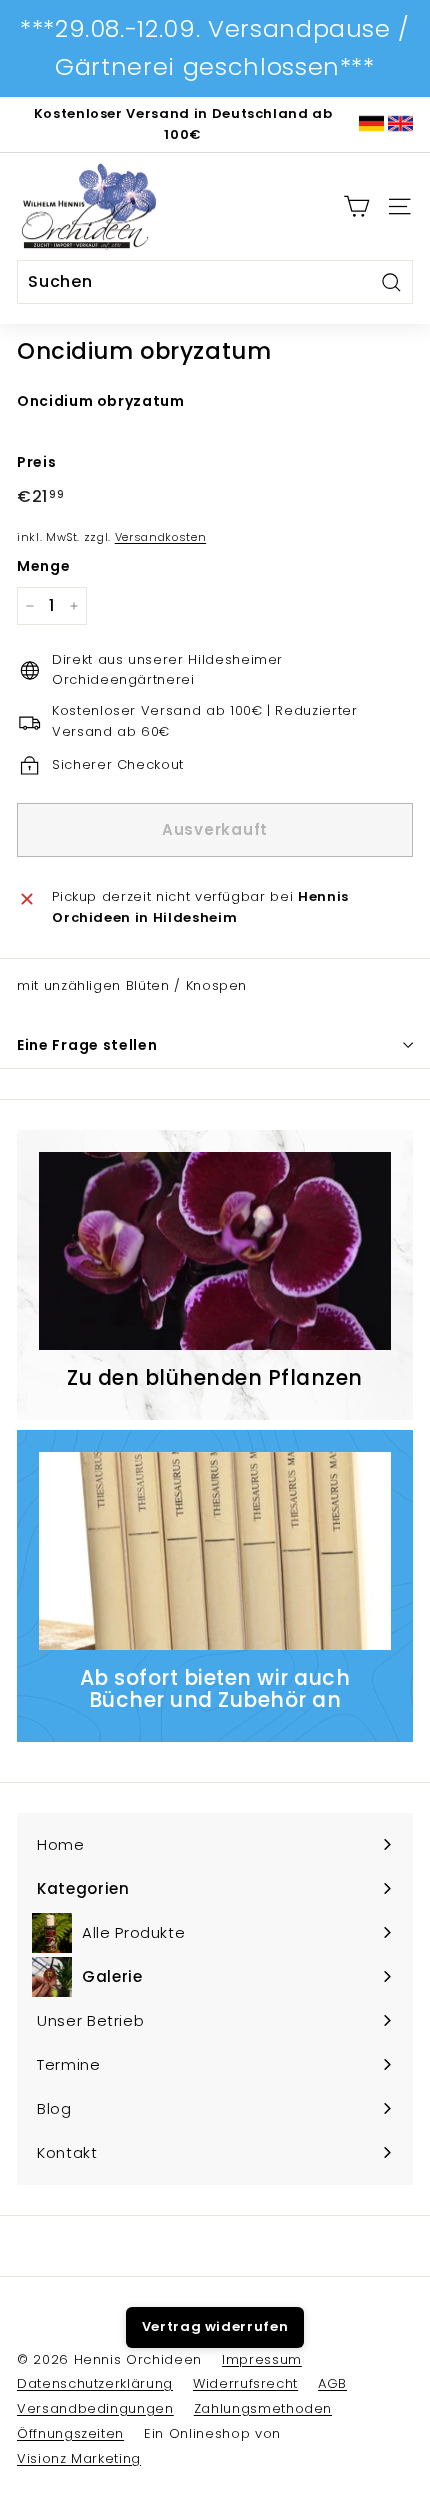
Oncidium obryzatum (101, 401)
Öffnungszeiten (70, 2433)
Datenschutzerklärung (95, 2383)
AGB (332, 2383)
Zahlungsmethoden (263, 2408)
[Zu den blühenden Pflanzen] (215, 1251)
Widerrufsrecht (245, 2383)
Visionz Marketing (79, 2458)
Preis (36, 462)
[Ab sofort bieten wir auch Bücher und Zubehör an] (215, 1551)
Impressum (262, 2359)
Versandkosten (160, 537)
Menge (43, 566)
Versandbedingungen (95, 2408)
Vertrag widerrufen (215, 2326)
